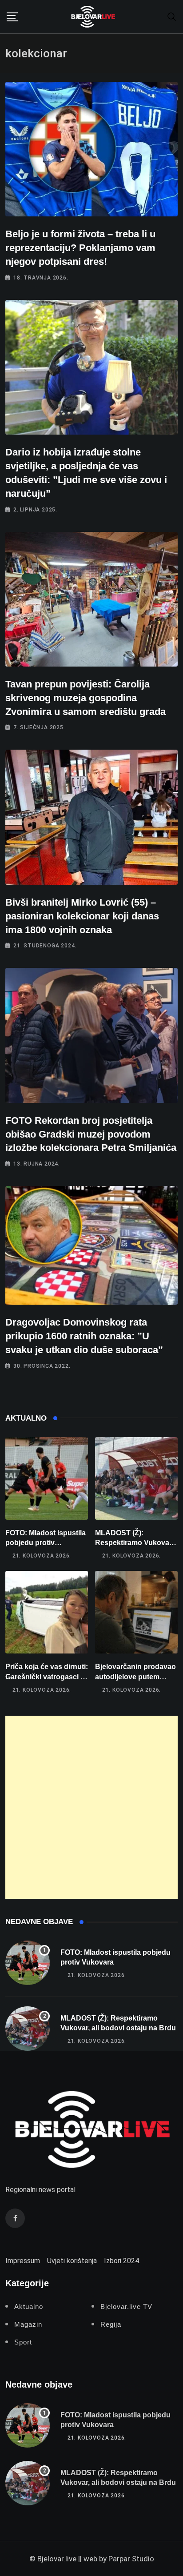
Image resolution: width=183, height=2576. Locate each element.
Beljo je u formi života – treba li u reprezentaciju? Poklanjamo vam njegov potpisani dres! (80, 248)
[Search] (172, 16)
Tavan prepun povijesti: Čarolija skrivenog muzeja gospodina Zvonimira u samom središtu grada (87, 698)
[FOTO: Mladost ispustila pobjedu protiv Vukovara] (47, 1478)
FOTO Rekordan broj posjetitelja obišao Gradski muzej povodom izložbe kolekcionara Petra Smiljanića (91, 1134)
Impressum (23, 2261)
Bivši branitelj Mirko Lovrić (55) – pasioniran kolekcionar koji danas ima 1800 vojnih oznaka (82, 916)
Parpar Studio (131, 2559)
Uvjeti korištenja (72, 2261)
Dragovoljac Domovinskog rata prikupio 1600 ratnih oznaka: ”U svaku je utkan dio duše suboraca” (84, 1336)
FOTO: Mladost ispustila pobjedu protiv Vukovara (46, 1543)
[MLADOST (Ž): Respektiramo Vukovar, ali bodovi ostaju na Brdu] (136, 1478)
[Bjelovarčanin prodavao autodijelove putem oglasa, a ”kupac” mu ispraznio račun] (136, 1612)
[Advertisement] (91, 1807)
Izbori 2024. (122, 2261)
